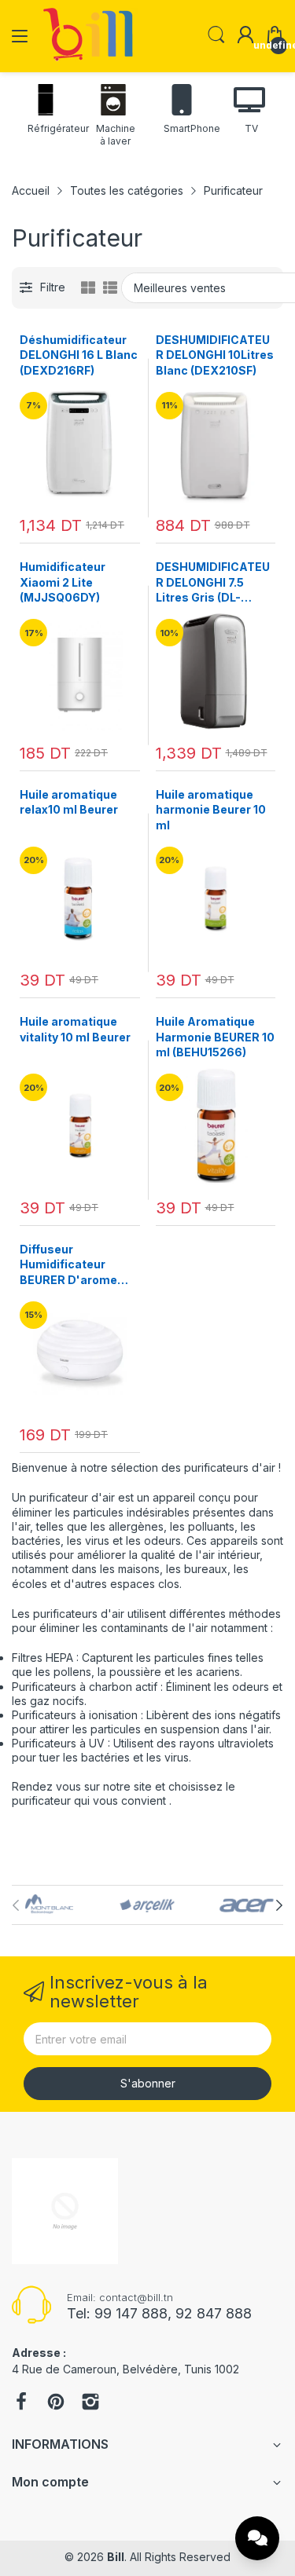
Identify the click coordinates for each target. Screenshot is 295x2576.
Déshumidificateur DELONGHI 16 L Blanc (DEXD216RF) (79, 355)
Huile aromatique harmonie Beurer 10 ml (211, 810)
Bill (116, 2557)
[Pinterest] (56, 2403)
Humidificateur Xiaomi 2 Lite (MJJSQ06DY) (63, 582)
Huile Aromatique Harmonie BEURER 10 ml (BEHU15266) (215, 1037)
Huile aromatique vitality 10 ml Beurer (75, 1029)
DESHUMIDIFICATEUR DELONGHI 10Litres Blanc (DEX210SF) (215, 355)
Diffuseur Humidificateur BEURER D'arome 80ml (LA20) (68, 1265)
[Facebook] (21, 2403)
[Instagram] (90, 2403)
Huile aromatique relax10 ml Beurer (69, 802)
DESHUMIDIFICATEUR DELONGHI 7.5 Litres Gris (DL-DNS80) (213, 583)
